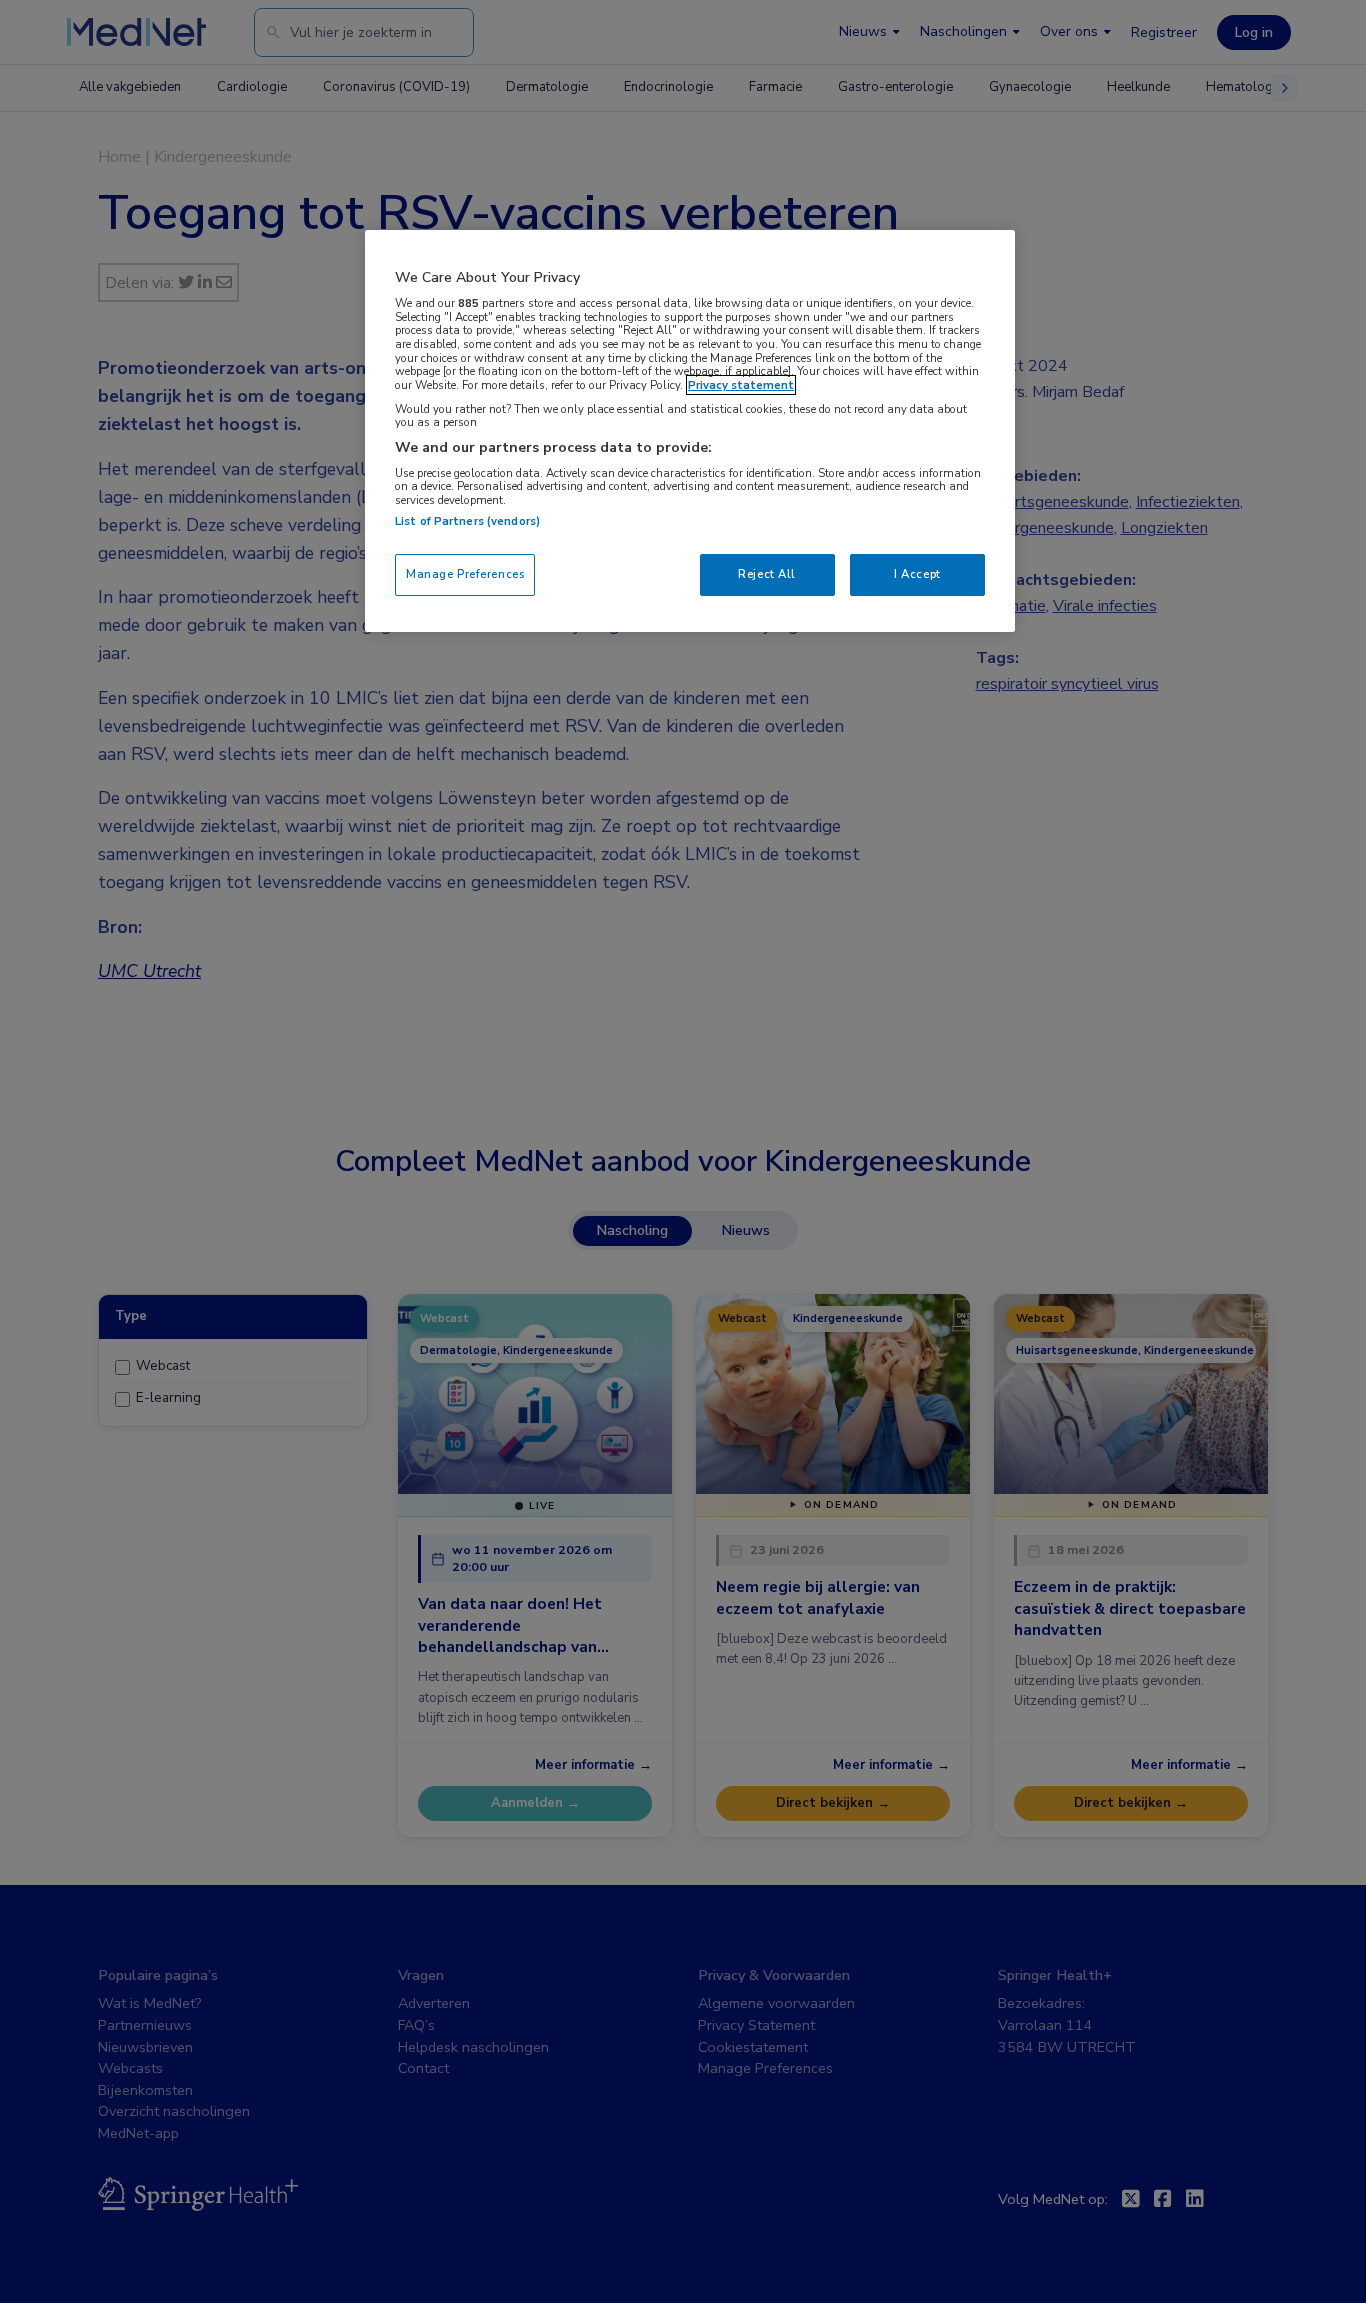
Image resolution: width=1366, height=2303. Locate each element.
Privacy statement (741, 385)
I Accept (917, 574)
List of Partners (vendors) (467, 521)
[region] (690, 430)
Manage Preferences (465, 574)
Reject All (767, 574)
